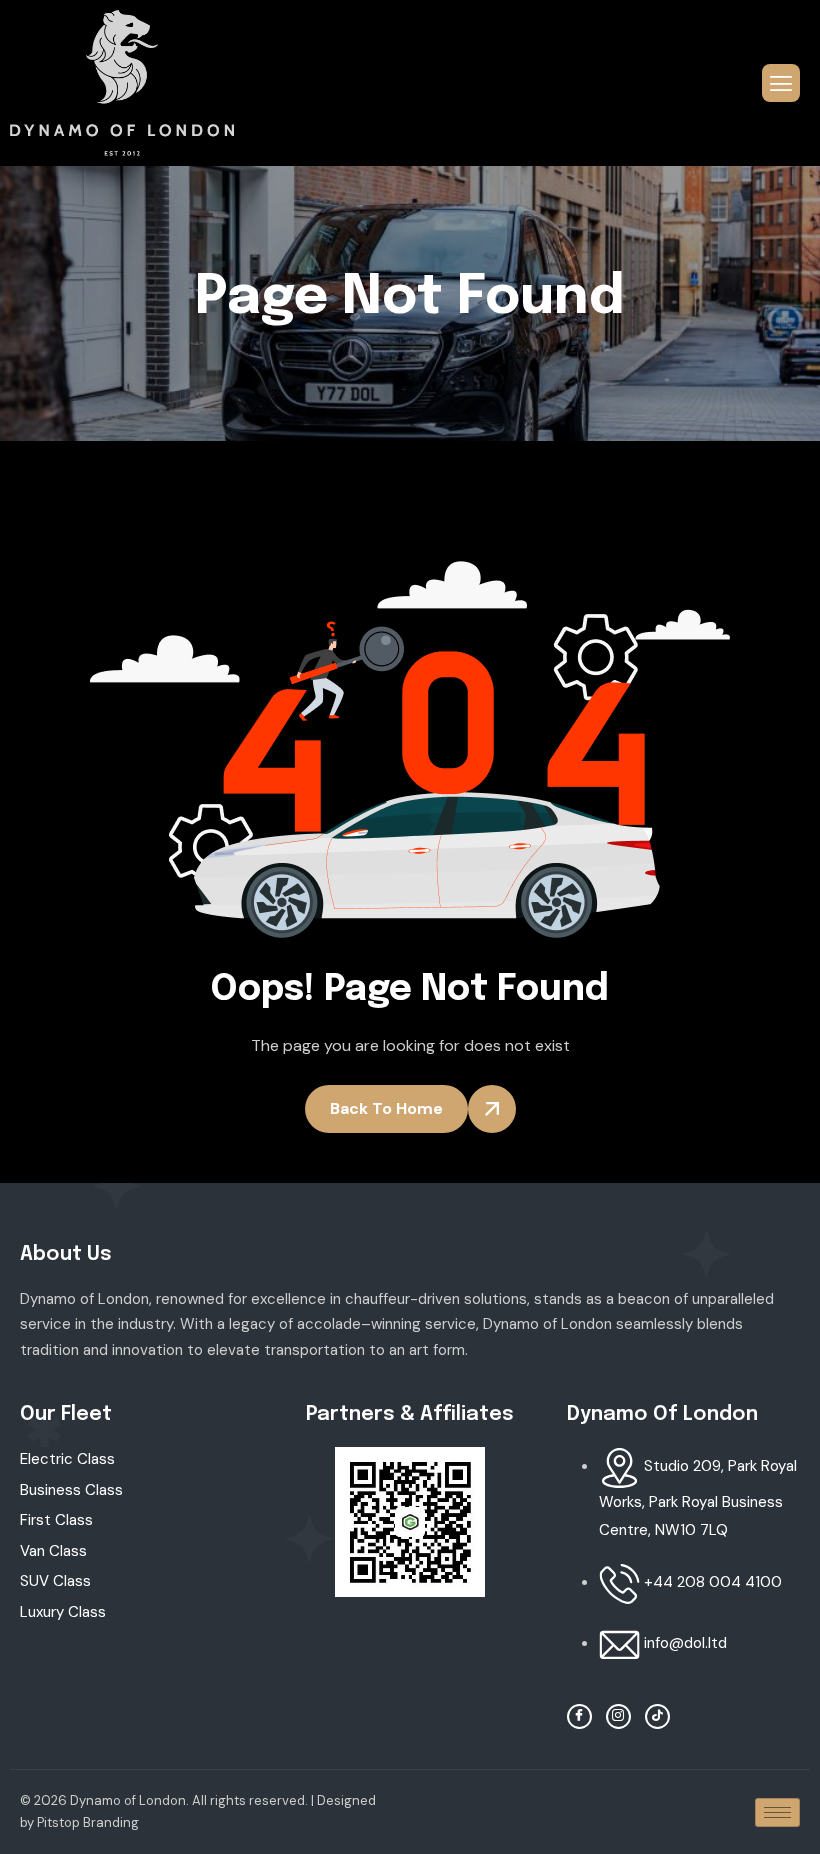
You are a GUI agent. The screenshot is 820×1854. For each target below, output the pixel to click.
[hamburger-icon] (781, 83)
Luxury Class (63, 1612)
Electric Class (67, 1459)
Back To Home (386, 1108)
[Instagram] (618, 1716)
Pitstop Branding (88, 1822)
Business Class (71, 1490)
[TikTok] (657, 1716)
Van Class (53, 1551)
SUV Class (55, 1581)
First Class (56, 1520)
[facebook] (579, 1716)
